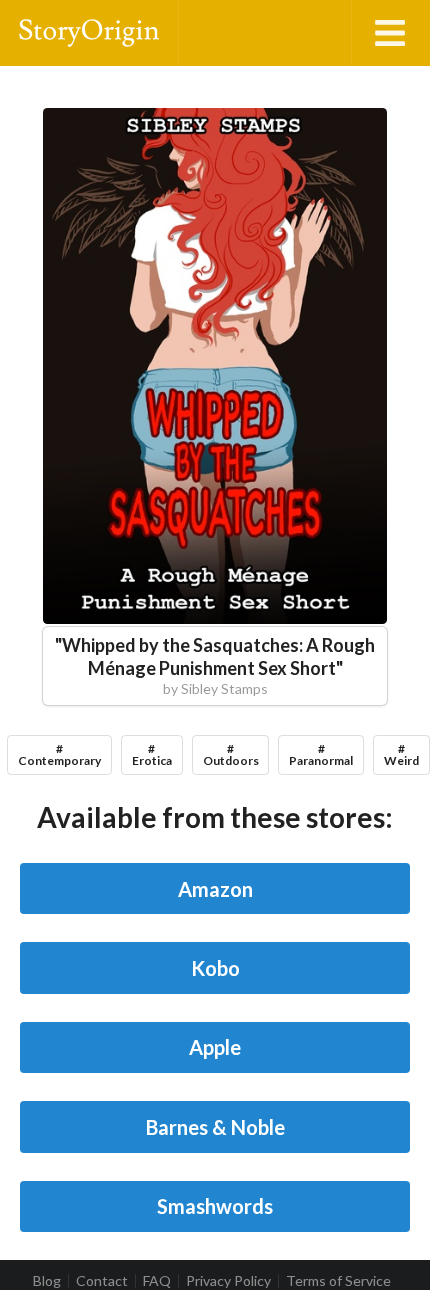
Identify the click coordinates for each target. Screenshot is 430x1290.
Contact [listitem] (102, 1281)
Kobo (215, 968)
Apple (215, 1047)
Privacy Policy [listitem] (228, 1281)
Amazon (215, 889)
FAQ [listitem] (157, 1281)
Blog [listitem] (47, 1281)
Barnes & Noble (215, 1127)
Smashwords (215, 1206)
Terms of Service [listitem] (338, 1281)
